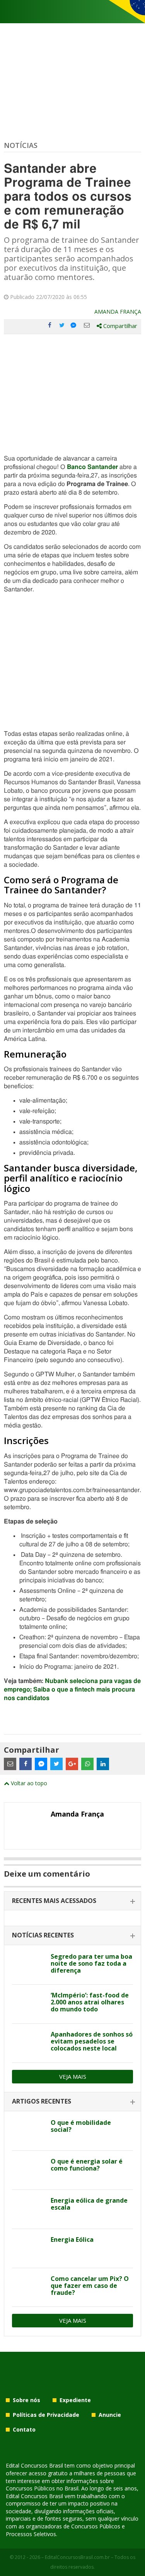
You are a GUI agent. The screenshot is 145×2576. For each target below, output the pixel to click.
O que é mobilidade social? (81, 2126)
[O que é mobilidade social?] (28, 2131)
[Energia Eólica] (28, 2248)
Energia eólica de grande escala (89, 2204)
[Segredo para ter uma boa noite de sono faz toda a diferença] (28, 1965)
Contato (24, 2429)
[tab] (72, 1901)
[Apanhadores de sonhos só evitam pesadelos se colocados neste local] (28, 2043)
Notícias (21, 145)
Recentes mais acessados (54, 1901)
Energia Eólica (72, 2239)
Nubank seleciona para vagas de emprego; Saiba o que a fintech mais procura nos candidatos (72, 1690)
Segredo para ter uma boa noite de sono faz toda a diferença (91, 1963)
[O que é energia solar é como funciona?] (28, 2170)
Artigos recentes (42, 2101)
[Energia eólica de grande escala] (28, 2209)
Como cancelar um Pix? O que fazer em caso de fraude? (90, 2286)
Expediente (75, 2400)
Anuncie (110, 2415)
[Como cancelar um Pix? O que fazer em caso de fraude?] (28, 2287)
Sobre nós (26, 2400)
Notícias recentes (43, 1935)
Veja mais (73, 2076)
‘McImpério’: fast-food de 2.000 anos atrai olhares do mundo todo (90, 2002)
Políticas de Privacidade (46, 2415)
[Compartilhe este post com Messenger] (74, 325)
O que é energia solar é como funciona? (87, 2165)
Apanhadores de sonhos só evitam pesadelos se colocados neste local (92, 2041)
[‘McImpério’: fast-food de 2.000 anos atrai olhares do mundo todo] (28, 2004)
